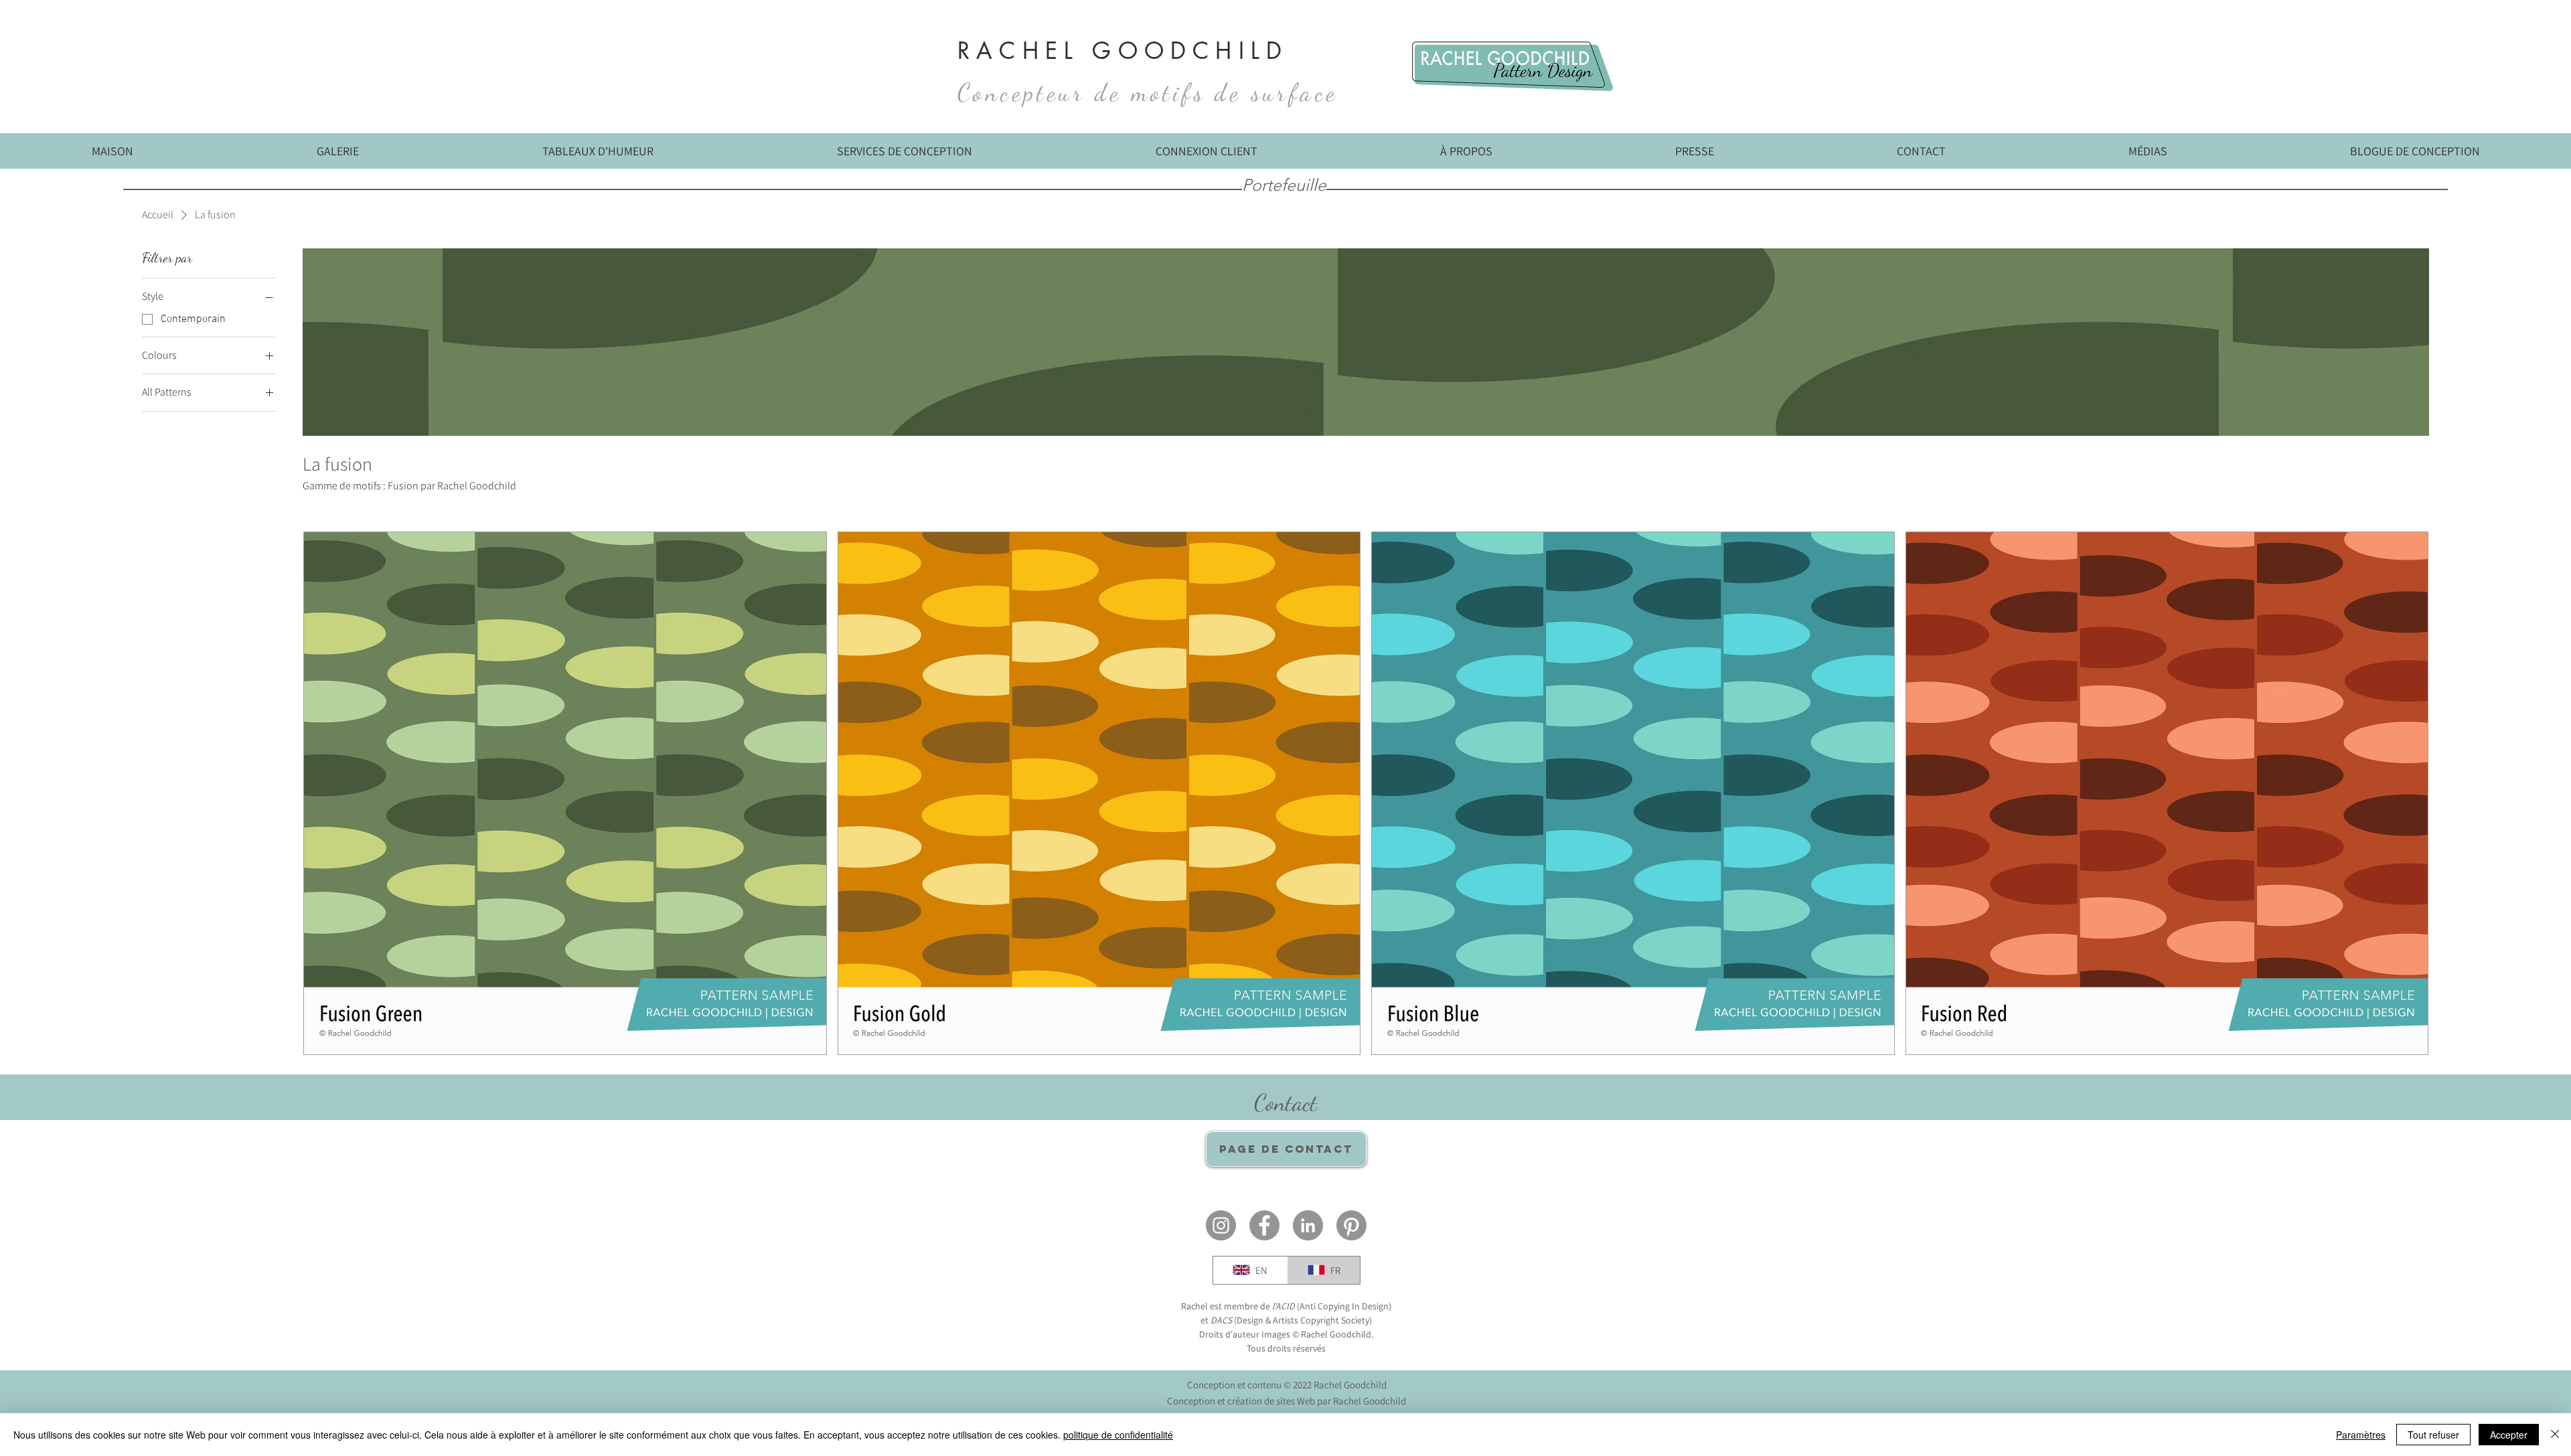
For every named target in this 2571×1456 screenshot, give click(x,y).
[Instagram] (1221, 1225)
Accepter (2509, 1435)
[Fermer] (2555, 1435)
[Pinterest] (1351, 1225)
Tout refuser (2433, 1435)
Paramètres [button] (2361, 1435)
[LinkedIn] (1308, 1225)
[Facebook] (1264, 1225)
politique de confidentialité (1118, 1435)
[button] (2148, 156)
